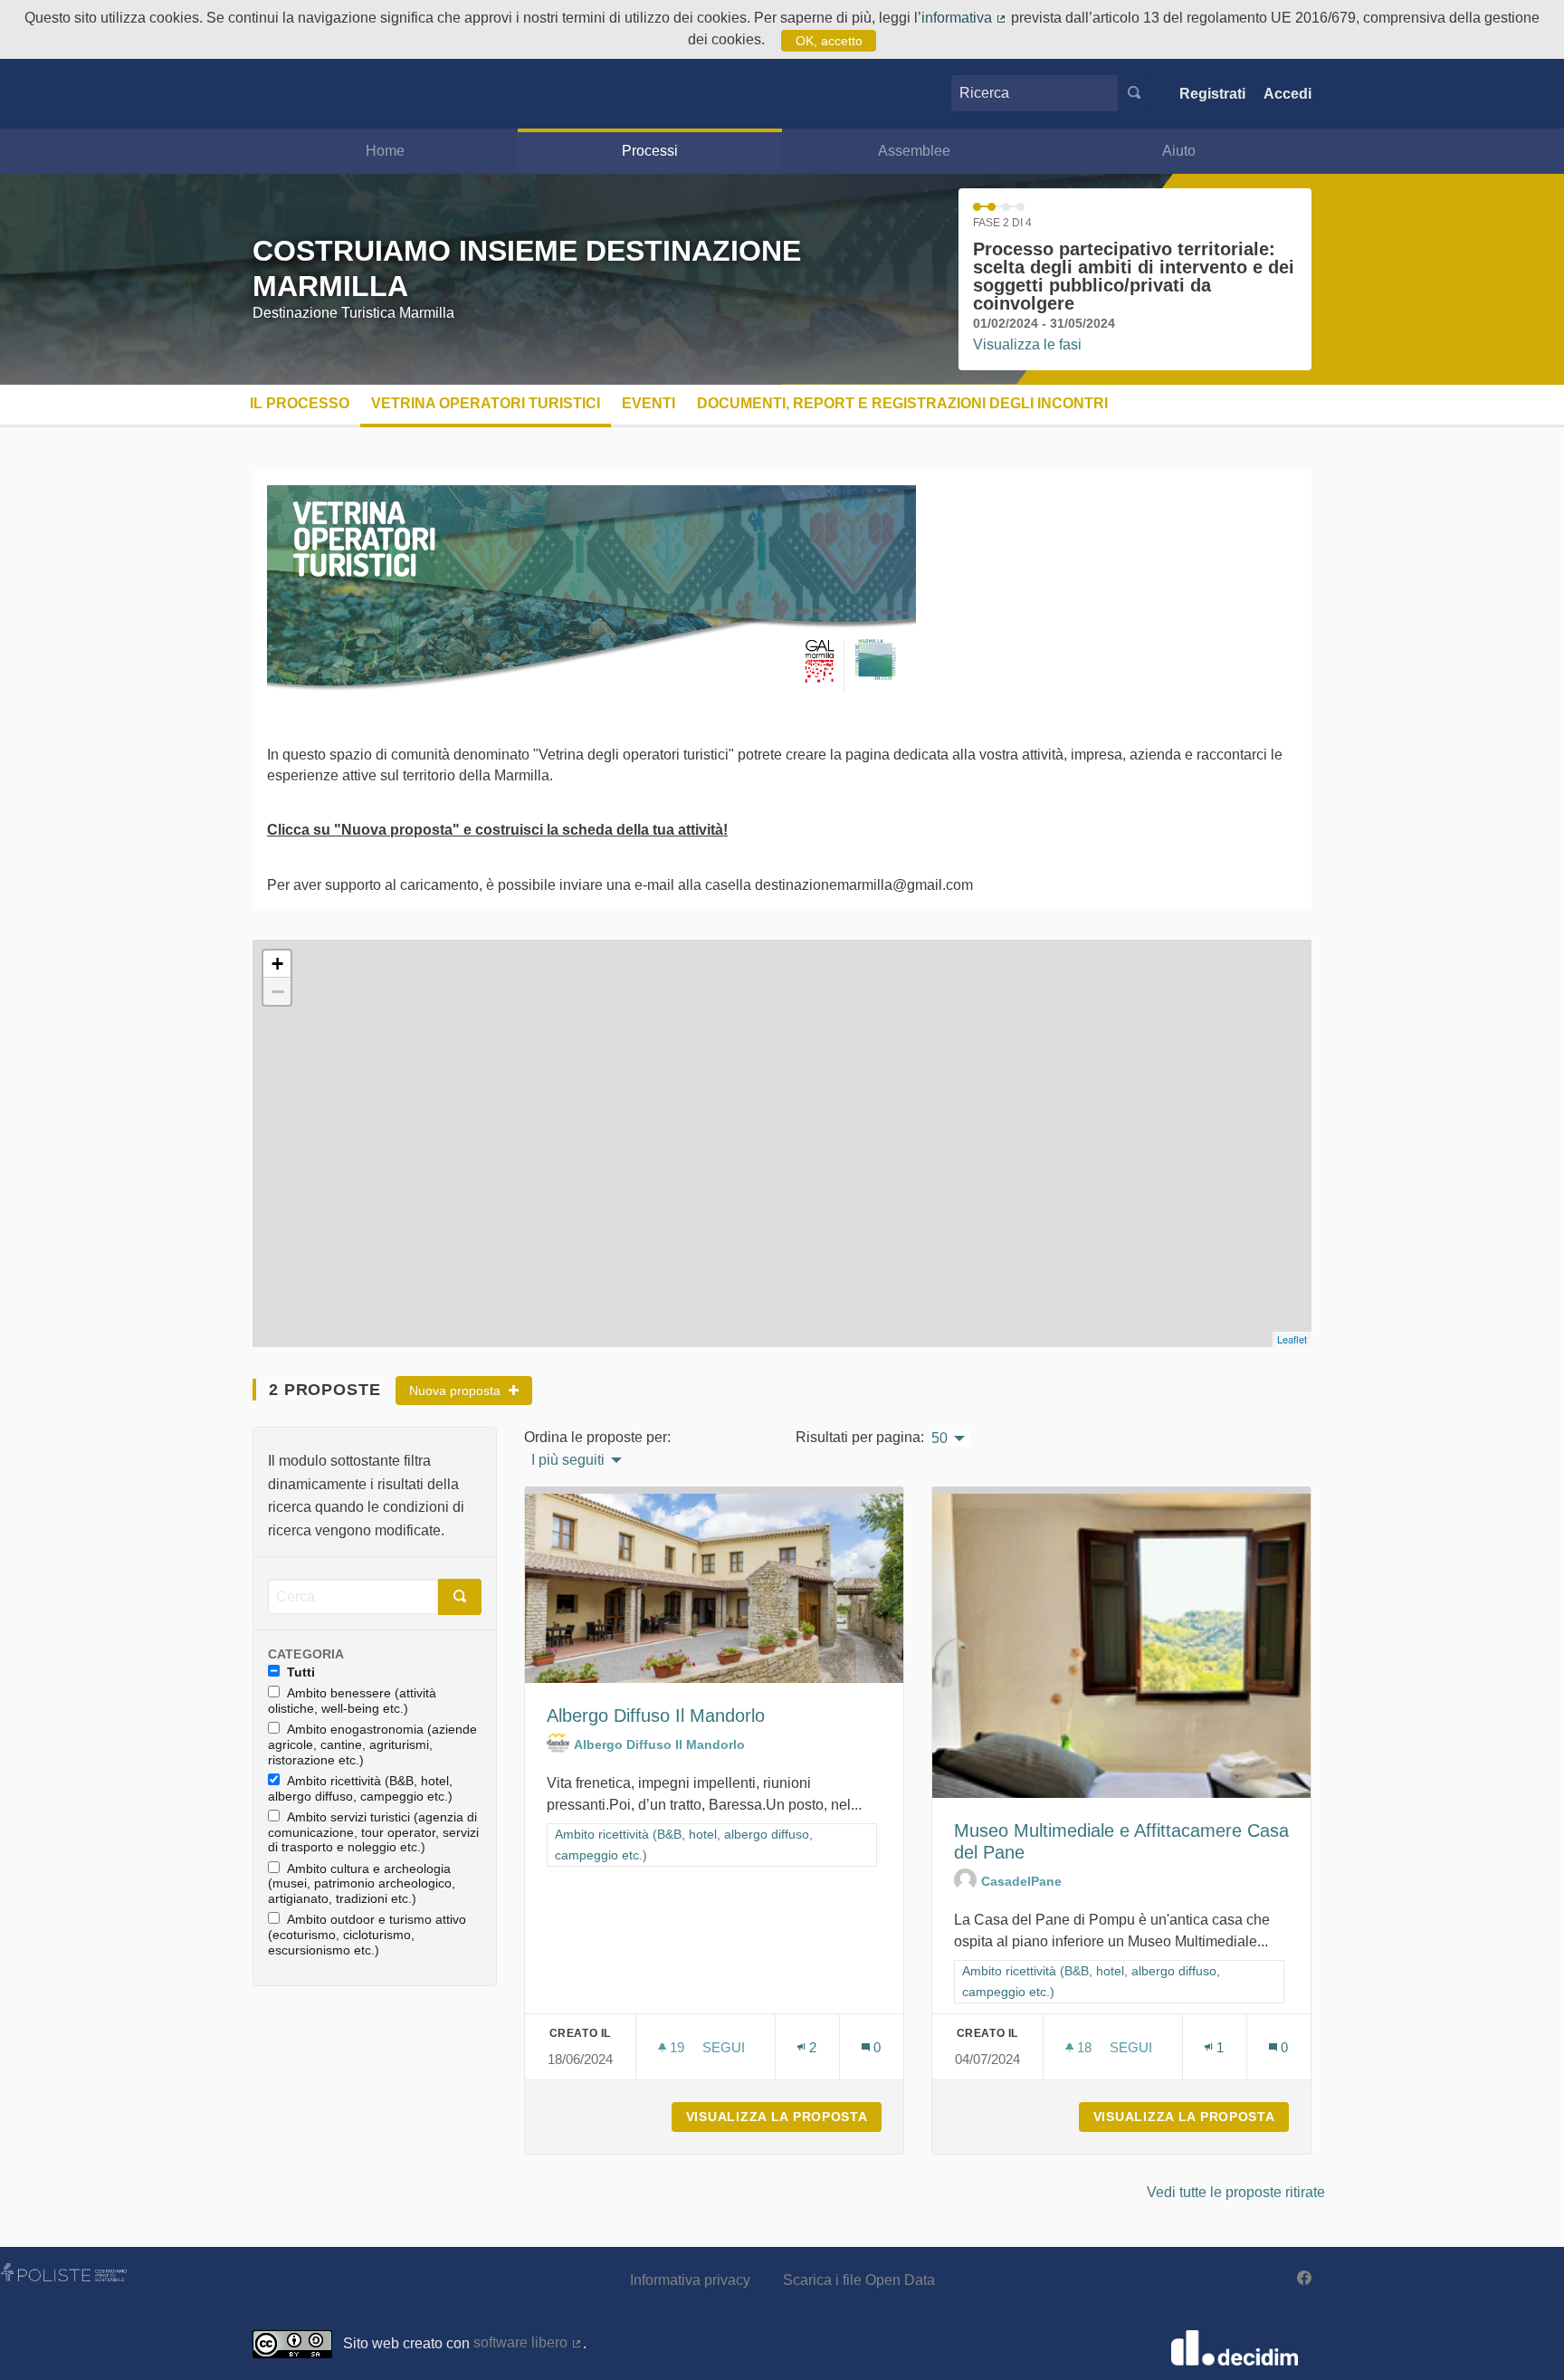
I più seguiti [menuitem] (568, 1460)
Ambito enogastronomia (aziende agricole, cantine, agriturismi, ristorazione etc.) (372, 1744)
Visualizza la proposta (784, 2117)
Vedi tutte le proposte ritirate (1236, 2192)
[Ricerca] (1134, 93)
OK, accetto (829, 41)
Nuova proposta (457, 1391)
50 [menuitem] (939, 1439)
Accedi (1287, 94)
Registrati (1212, 94)
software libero (528, 2342)
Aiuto (1179, 151)
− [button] (278, 991)
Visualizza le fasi (1027, 344)
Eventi (648, 403)
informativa (964, 18)
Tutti (301, 1672)
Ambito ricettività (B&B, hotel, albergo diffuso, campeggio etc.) (360, 1788)
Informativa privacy (690, 2280)
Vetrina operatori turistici (486, 403)
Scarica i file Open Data (859, 2280)
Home (385, 151)
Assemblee (914, 151)
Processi (650, 151)
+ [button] (277, 964)
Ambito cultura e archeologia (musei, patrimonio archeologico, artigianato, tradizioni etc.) (362, 1884)
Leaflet (1292, 1339)
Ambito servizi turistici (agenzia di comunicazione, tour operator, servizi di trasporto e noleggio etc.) (373, 1832)
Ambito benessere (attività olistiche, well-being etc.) (352, 1701)
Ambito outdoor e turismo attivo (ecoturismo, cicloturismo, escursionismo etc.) (367, 1935)
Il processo (300, 403)
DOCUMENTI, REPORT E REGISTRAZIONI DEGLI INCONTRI (902, 403)
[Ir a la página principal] (280, 94)
